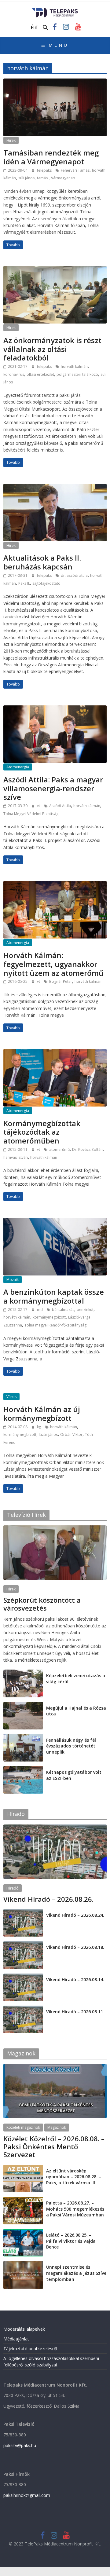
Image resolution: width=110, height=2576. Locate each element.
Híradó (13, 1888)
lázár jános (48, 1434)
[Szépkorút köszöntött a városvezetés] (55, 1529)
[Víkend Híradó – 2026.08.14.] (23, 1977)
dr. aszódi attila (74, 575)
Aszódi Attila (60, 806)
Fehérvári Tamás (75, 170)
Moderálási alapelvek (24, 2329)
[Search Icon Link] (46, 28)
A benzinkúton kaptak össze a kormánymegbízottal (54, 1296)
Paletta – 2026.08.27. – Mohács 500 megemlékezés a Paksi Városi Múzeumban (75, 2209)
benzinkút (85, 1310)
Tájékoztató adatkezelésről (30, 2349)
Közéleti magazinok (23, 2127)
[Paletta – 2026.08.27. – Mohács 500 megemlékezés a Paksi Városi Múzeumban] (23, 2200)
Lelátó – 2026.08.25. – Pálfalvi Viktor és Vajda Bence (71, 2241)
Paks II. (24, 583)
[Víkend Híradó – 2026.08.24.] (23, 1912)
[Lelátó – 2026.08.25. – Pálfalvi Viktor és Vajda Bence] (23, 2232)
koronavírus (14, 374)
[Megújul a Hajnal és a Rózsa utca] (23, 1705)
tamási (43, 178)
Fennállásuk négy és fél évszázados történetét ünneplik (71, 1746)
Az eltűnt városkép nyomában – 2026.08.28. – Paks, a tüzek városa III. (74, 2177)
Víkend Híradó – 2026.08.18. (75, 1947)
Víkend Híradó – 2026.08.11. (75, 2012)
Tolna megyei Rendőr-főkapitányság (55, 1325)
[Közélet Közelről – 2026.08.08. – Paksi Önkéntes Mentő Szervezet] (55, 2067)
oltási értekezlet (40, 374)
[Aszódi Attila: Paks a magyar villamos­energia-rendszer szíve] (55, 709)
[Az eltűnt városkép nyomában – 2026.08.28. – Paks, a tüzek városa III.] (23, 2168)
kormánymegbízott (49, 1317)
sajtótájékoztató (46, 583)
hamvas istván (16, 1157)
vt (39, 806)
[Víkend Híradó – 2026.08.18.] (23, 1944)
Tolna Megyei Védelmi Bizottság (31, 814)
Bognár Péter (61, 981)
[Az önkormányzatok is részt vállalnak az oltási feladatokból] (55, 270)
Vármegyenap (63, 178)
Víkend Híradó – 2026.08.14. (75, 1980)
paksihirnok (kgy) (51, 1616)
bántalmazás (63, 1310)
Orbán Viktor (71, 1434)
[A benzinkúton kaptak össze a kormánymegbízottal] (55, 1221)
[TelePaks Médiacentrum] (55, 10)
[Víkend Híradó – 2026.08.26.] (55, 1828)
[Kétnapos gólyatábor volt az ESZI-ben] (23, 1769)
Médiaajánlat (16, 2339)
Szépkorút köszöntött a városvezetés (42, 1604)
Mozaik (13, 1280)
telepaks (45, 170)
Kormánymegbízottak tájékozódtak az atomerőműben (42, 1132)
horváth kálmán (74, 366)
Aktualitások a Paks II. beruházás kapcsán (42, 562)
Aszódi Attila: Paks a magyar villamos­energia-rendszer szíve (53, 788)
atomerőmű (59, 1149)
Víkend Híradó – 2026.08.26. (48, 1899)
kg (39, 1427)
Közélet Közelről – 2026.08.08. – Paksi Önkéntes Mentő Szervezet (54, 2147)
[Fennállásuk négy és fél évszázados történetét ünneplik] (23, 1737)
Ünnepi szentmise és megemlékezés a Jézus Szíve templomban (76, 2273)
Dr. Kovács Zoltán (87, 1149)
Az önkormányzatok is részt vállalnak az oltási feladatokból (52, 349)
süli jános (26, 178)
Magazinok (57, 2127)
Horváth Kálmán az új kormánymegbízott (42, 1414)
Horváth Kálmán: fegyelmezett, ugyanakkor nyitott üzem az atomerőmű (53, 964)
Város (11, 1397)
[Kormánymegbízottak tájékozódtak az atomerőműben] (55, 1053)
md (40, 1310)
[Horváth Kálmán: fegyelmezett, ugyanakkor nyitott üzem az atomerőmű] (55, 885)
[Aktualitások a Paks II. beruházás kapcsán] (55, 488)
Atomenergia (18, 767)
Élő (34, 27)
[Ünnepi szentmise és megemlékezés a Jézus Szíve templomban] (23, 2264)
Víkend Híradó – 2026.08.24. (75, 1915)
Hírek (11, 140)
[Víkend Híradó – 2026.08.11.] (23, 2009)
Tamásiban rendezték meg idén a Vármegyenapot (51, 157)
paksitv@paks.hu (20, 2445)
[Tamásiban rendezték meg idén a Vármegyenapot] (55, 82)
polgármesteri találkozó (77, 374)
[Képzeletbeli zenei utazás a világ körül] (23, 1673)
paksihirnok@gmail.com (27, 2495)
